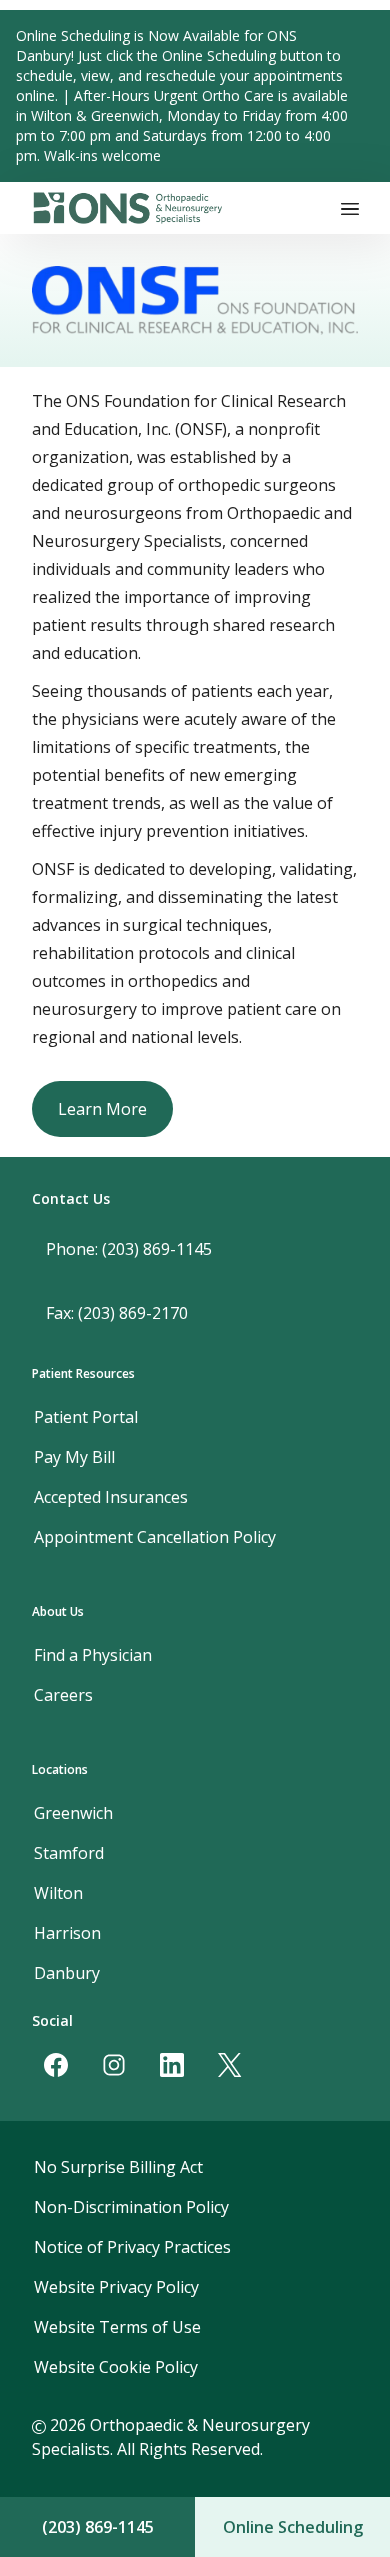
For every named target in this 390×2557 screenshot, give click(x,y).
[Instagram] (114, 2065)
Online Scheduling (293, 2527)
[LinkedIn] (172, 2065)
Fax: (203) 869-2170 (117, 1313)
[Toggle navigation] (350, 208)
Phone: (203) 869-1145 (129, 1249)
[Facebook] (56, 2065)
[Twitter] (230, 2065)
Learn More (102, 1109)
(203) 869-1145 (98, 2527)
